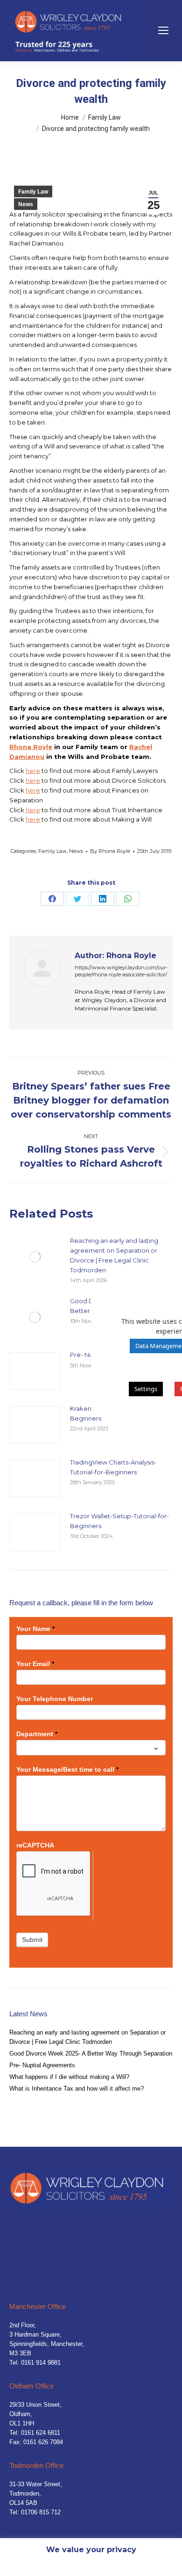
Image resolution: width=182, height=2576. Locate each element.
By (110, 851)
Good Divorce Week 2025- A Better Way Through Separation (91, 2053)
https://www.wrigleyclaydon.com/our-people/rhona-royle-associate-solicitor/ (121, 971)
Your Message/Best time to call (67, 1769)
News (26, 204)
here (33, 771)
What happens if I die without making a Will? (69, 2077)
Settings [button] (146, 1389)
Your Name (35, 1629)
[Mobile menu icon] (163, 30)
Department (37, 1734)
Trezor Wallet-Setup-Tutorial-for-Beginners (119, 1521)
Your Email (35, 1664)
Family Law (33, 192)
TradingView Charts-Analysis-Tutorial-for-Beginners (113, 1467)
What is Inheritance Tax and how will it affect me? (77, 2089)
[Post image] (35, 1257)
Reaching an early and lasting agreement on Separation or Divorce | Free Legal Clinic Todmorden (114, 1255)
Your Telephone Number (55, 1699)
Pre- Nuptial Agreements (42, 2065)
